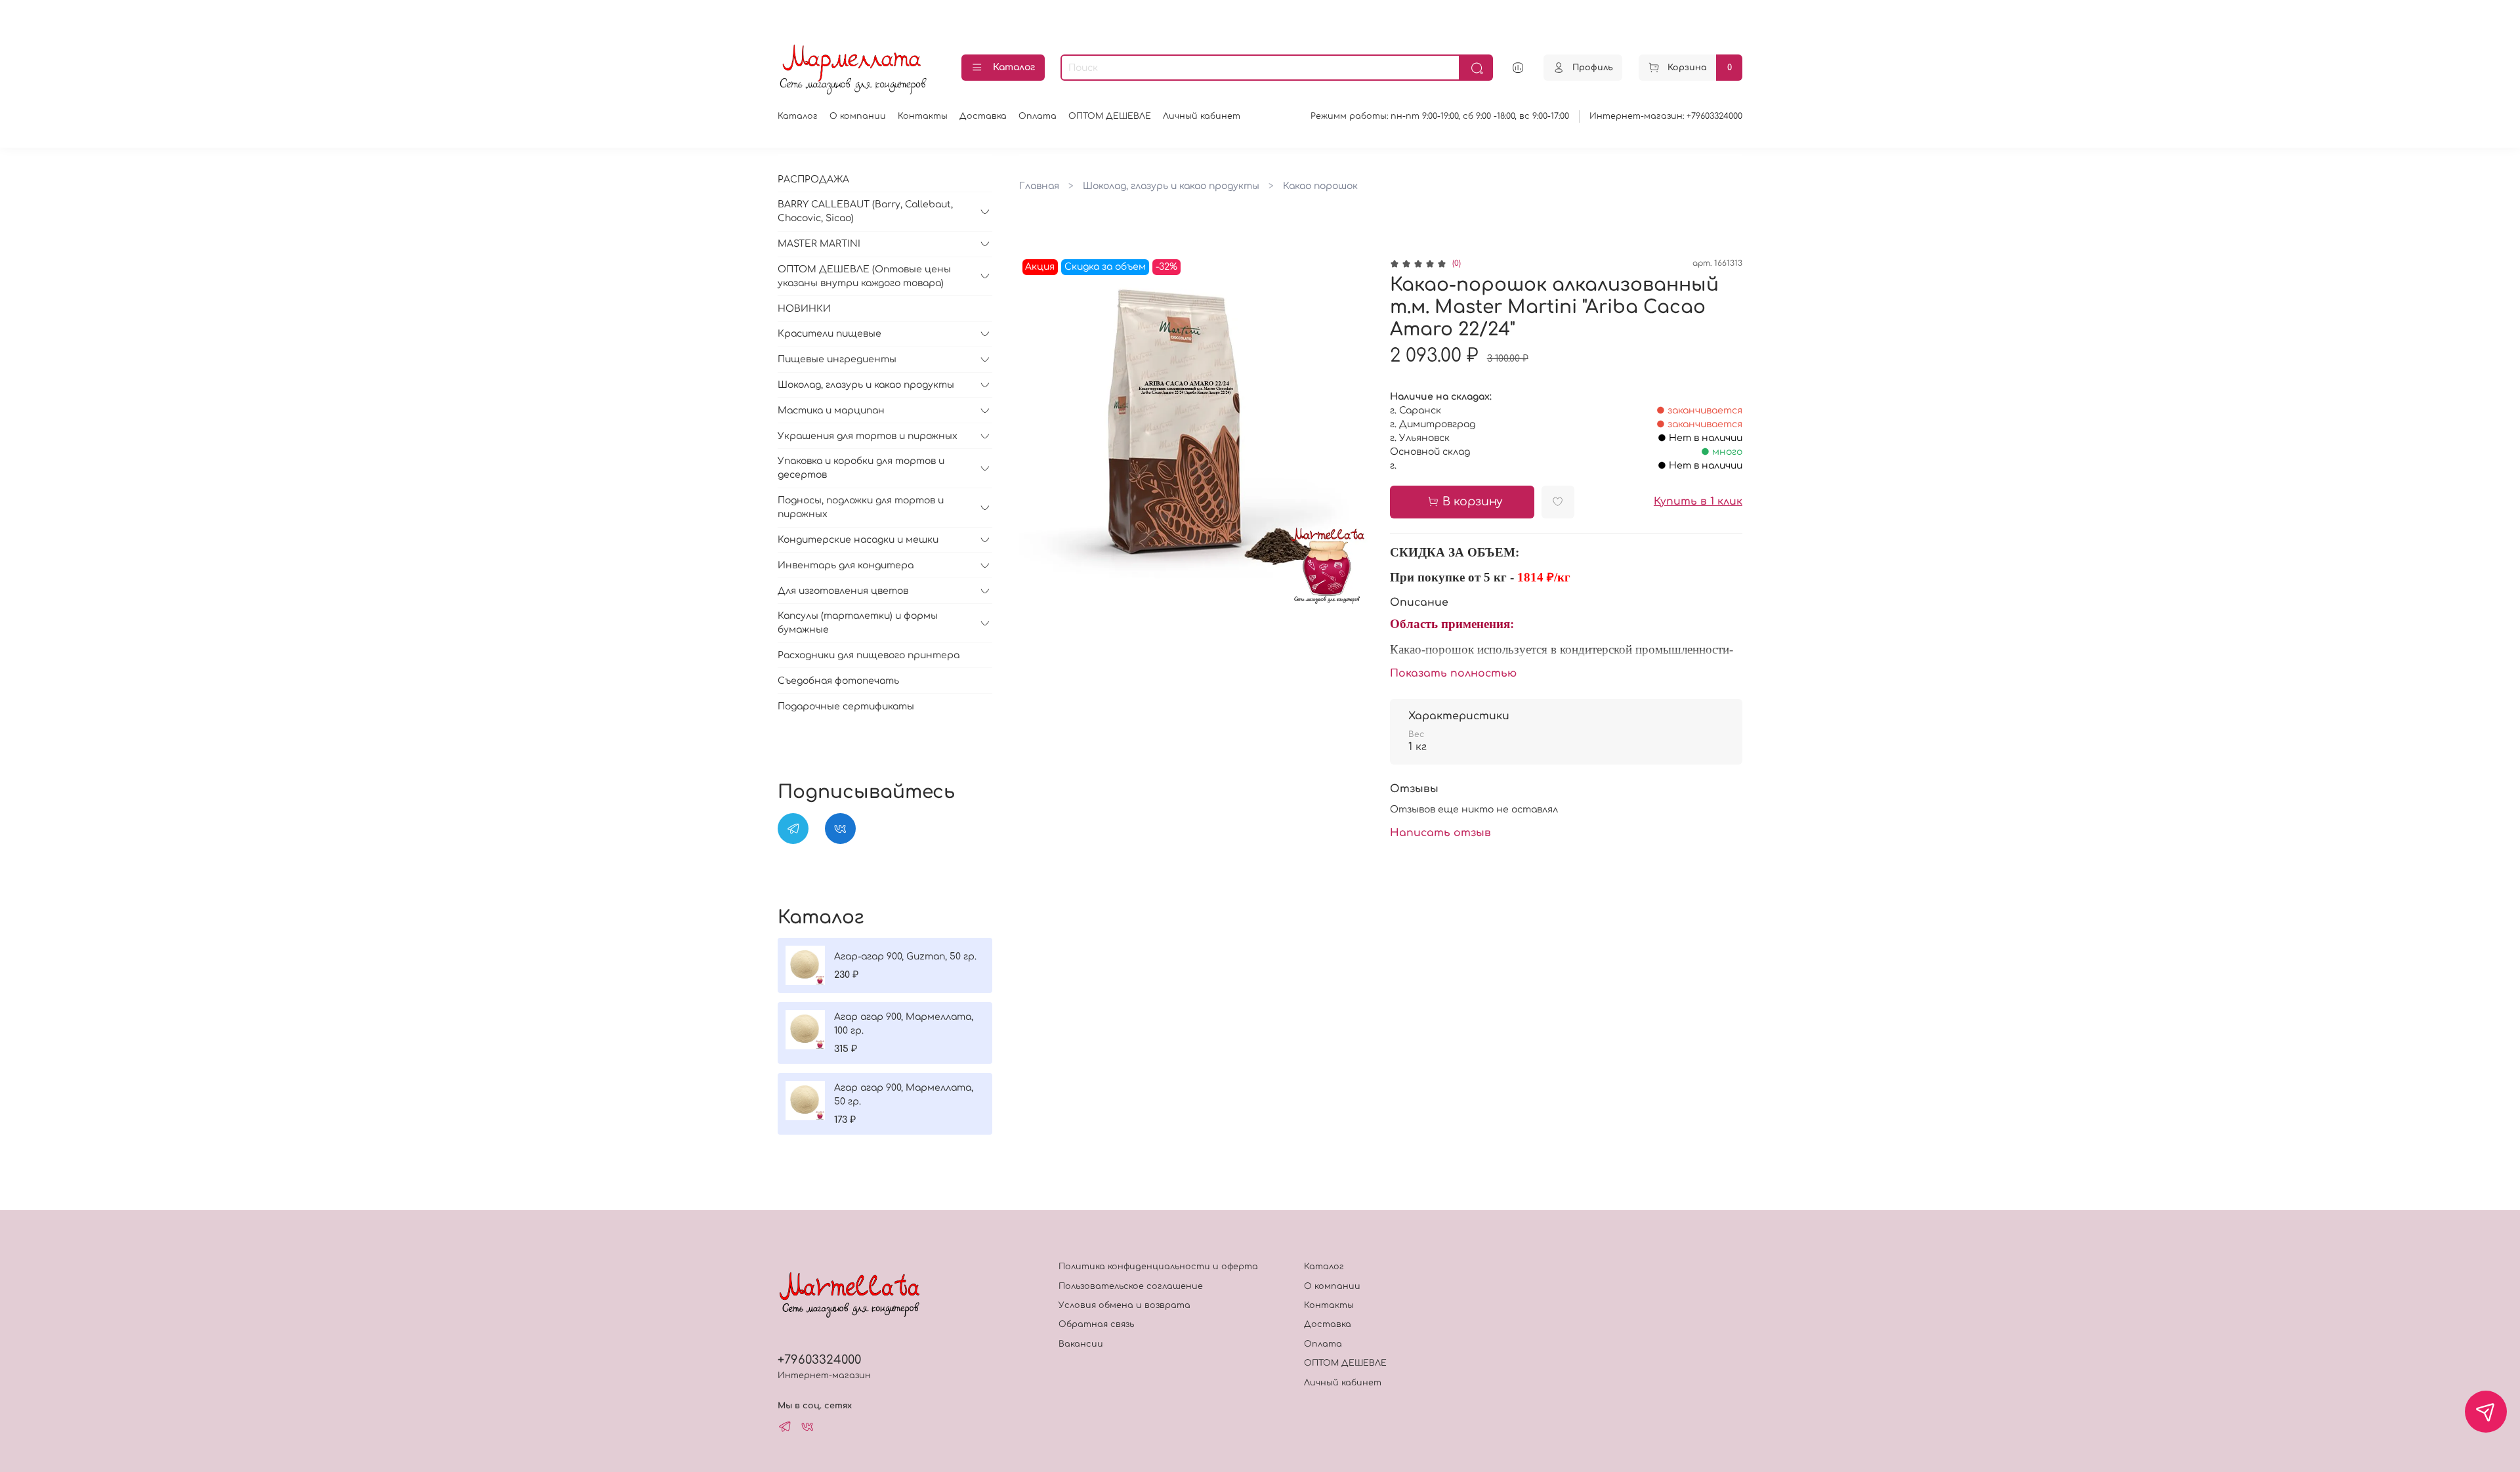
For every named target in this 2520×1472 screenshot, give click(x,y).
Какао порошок (1320, 186)
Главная (1039, 186)
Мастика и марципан (831, 410)
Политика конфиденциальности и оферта (1158, 1267)
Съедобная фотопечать (838, 681)
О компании (858, 116)
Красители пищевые (829, 334)
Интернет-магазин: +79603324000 (1666, 116)
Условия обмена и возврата (1124, 1305)
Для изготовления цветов (843, 591)
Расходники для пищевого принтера (869, 655)
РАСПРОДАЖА (813, 179)
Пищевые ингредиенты (837, 359)
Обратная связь (1096, 1324)
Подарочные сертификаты (846, 706)
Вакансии (1081, 1344)
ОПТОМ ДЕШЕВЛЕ (1110, 116)
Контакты (923, 116)
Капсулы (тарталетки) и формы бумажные (858, 623)
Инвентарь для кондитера (846, 565)
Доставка (983, 116)
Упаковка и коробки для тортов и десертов (861, 468)
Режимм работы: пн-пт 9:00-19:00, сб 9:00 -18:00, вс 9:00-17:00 (1440, 116)
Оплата (1038, 116)
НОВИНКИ (804, 309)
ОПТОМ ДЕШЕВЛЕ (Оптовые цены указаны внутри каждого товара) (864, 276)
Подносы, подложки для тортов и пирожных (861, 507)
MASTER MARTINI (819, 244)
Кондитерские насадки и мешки (858, 540)
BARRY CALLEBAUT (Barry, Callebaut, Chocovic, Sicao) (865, 211)
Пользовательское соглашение (1131, 1286)
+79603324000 (819, 1360)
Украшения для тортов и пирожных (868, 436)
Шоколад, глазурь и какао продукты (1171, 186)
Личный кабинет (1202, 116)
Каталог (1014, 67)
